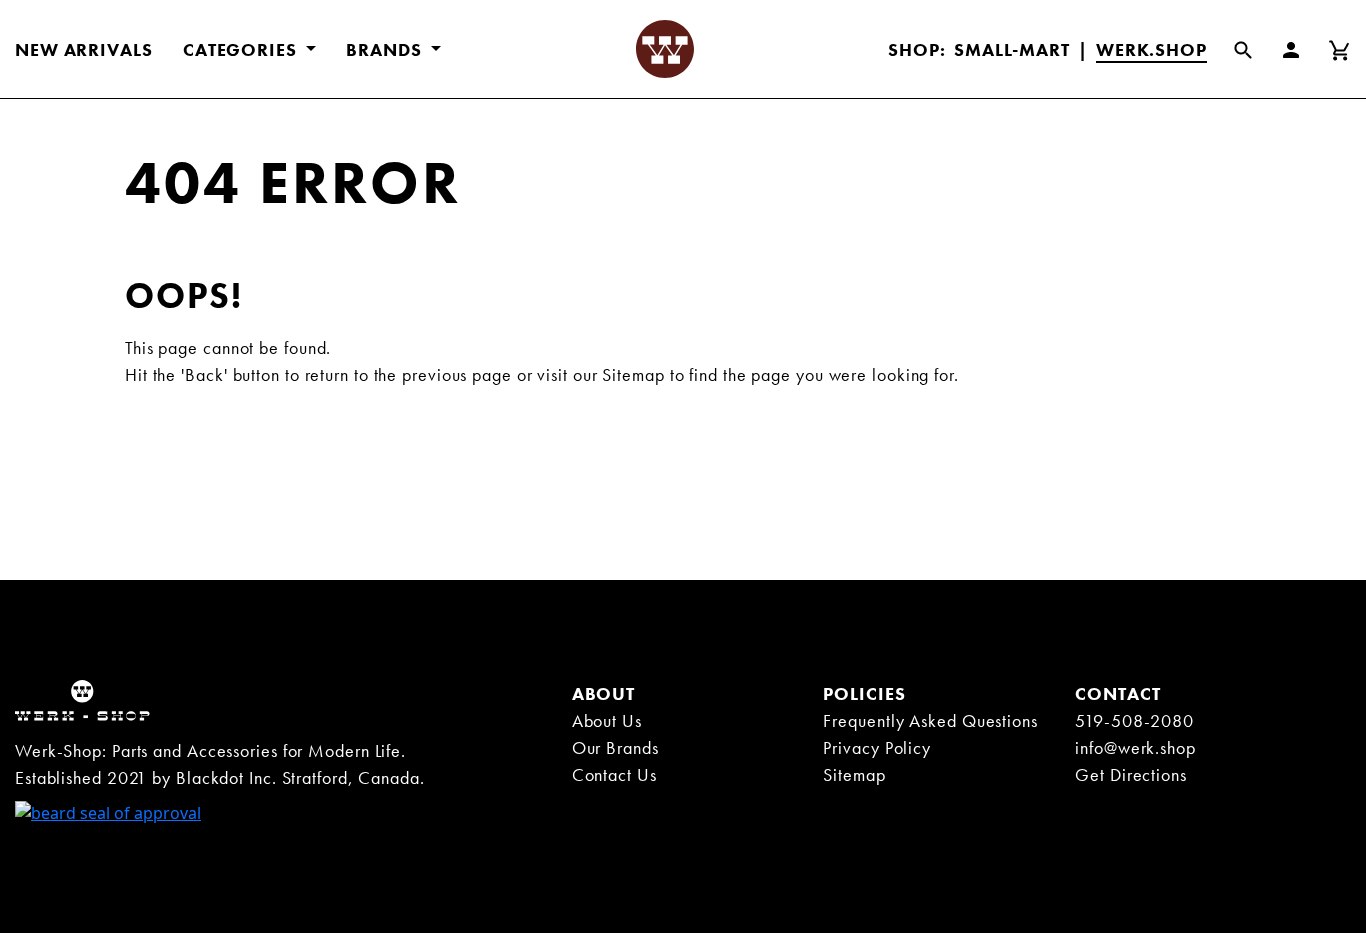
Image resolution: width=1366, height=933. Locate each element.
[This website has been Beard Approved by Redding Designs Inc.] (108, 811)
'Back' (204, 374)
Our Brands (615, 747)
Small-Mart (1012, 49)
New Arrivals (84, 49)
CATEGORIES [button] (242, 49)
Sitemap (633, 374)
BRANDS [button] (386, 49)
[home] (82, 699)
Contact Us (614, 774)
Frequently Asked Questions (930, 720)
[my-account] (1303, 49)
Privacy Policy (877, 747)
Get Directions (1131, 774)
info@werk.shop (1135, 747)
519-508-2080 (1134, 720)
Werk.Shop (1151, 49)
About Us (607, 720)
